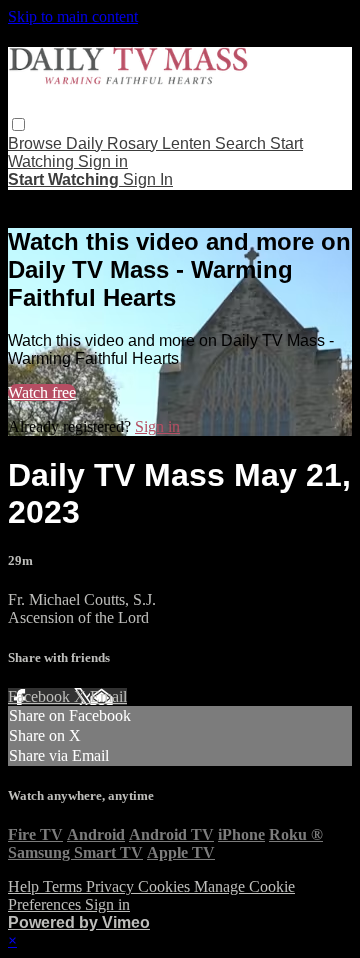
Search (242, 143)
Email (108, 696)
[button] (18, 124)
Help (25, 886)
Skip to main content (73, 16)
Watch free (42, 392)
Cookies (166, 886)
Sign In (148, 179)
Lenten (188, 143)
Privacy (112, 886)
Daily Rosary (114, 143)
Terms (64, 886)
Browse (37, 143)
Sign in (103, 161)
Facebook (41, 696)
